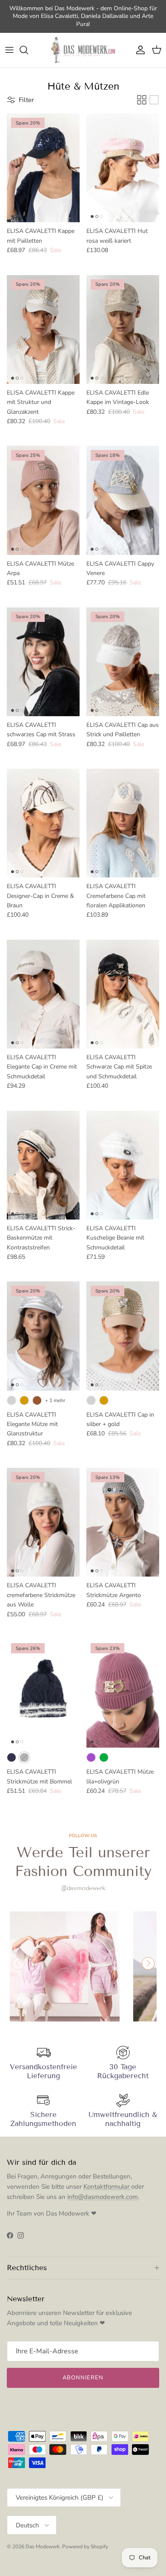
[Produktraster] (142, 100)
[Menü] (9, 50)
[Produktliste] (154, 100)
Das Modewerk (43, 2547)
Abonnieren (83, 2378)
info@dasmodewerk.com (103, 2197)
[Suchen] (28, 50)
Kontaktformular (107, 2187)
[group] (65, 1966)
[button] (148, 1963)
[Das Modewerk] (83, 50)
